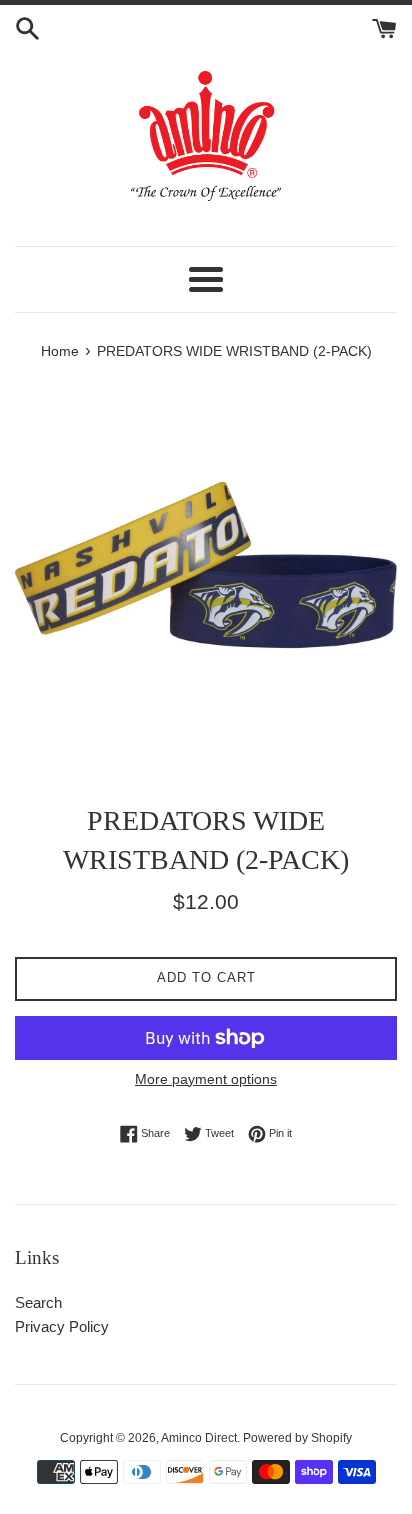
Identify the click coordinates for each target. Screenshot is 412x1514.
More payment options (206, 1079)
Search (38, 1302)
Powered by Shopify (297, 1438)
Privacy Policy (62, 1326)
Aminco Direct (199, 1438)
